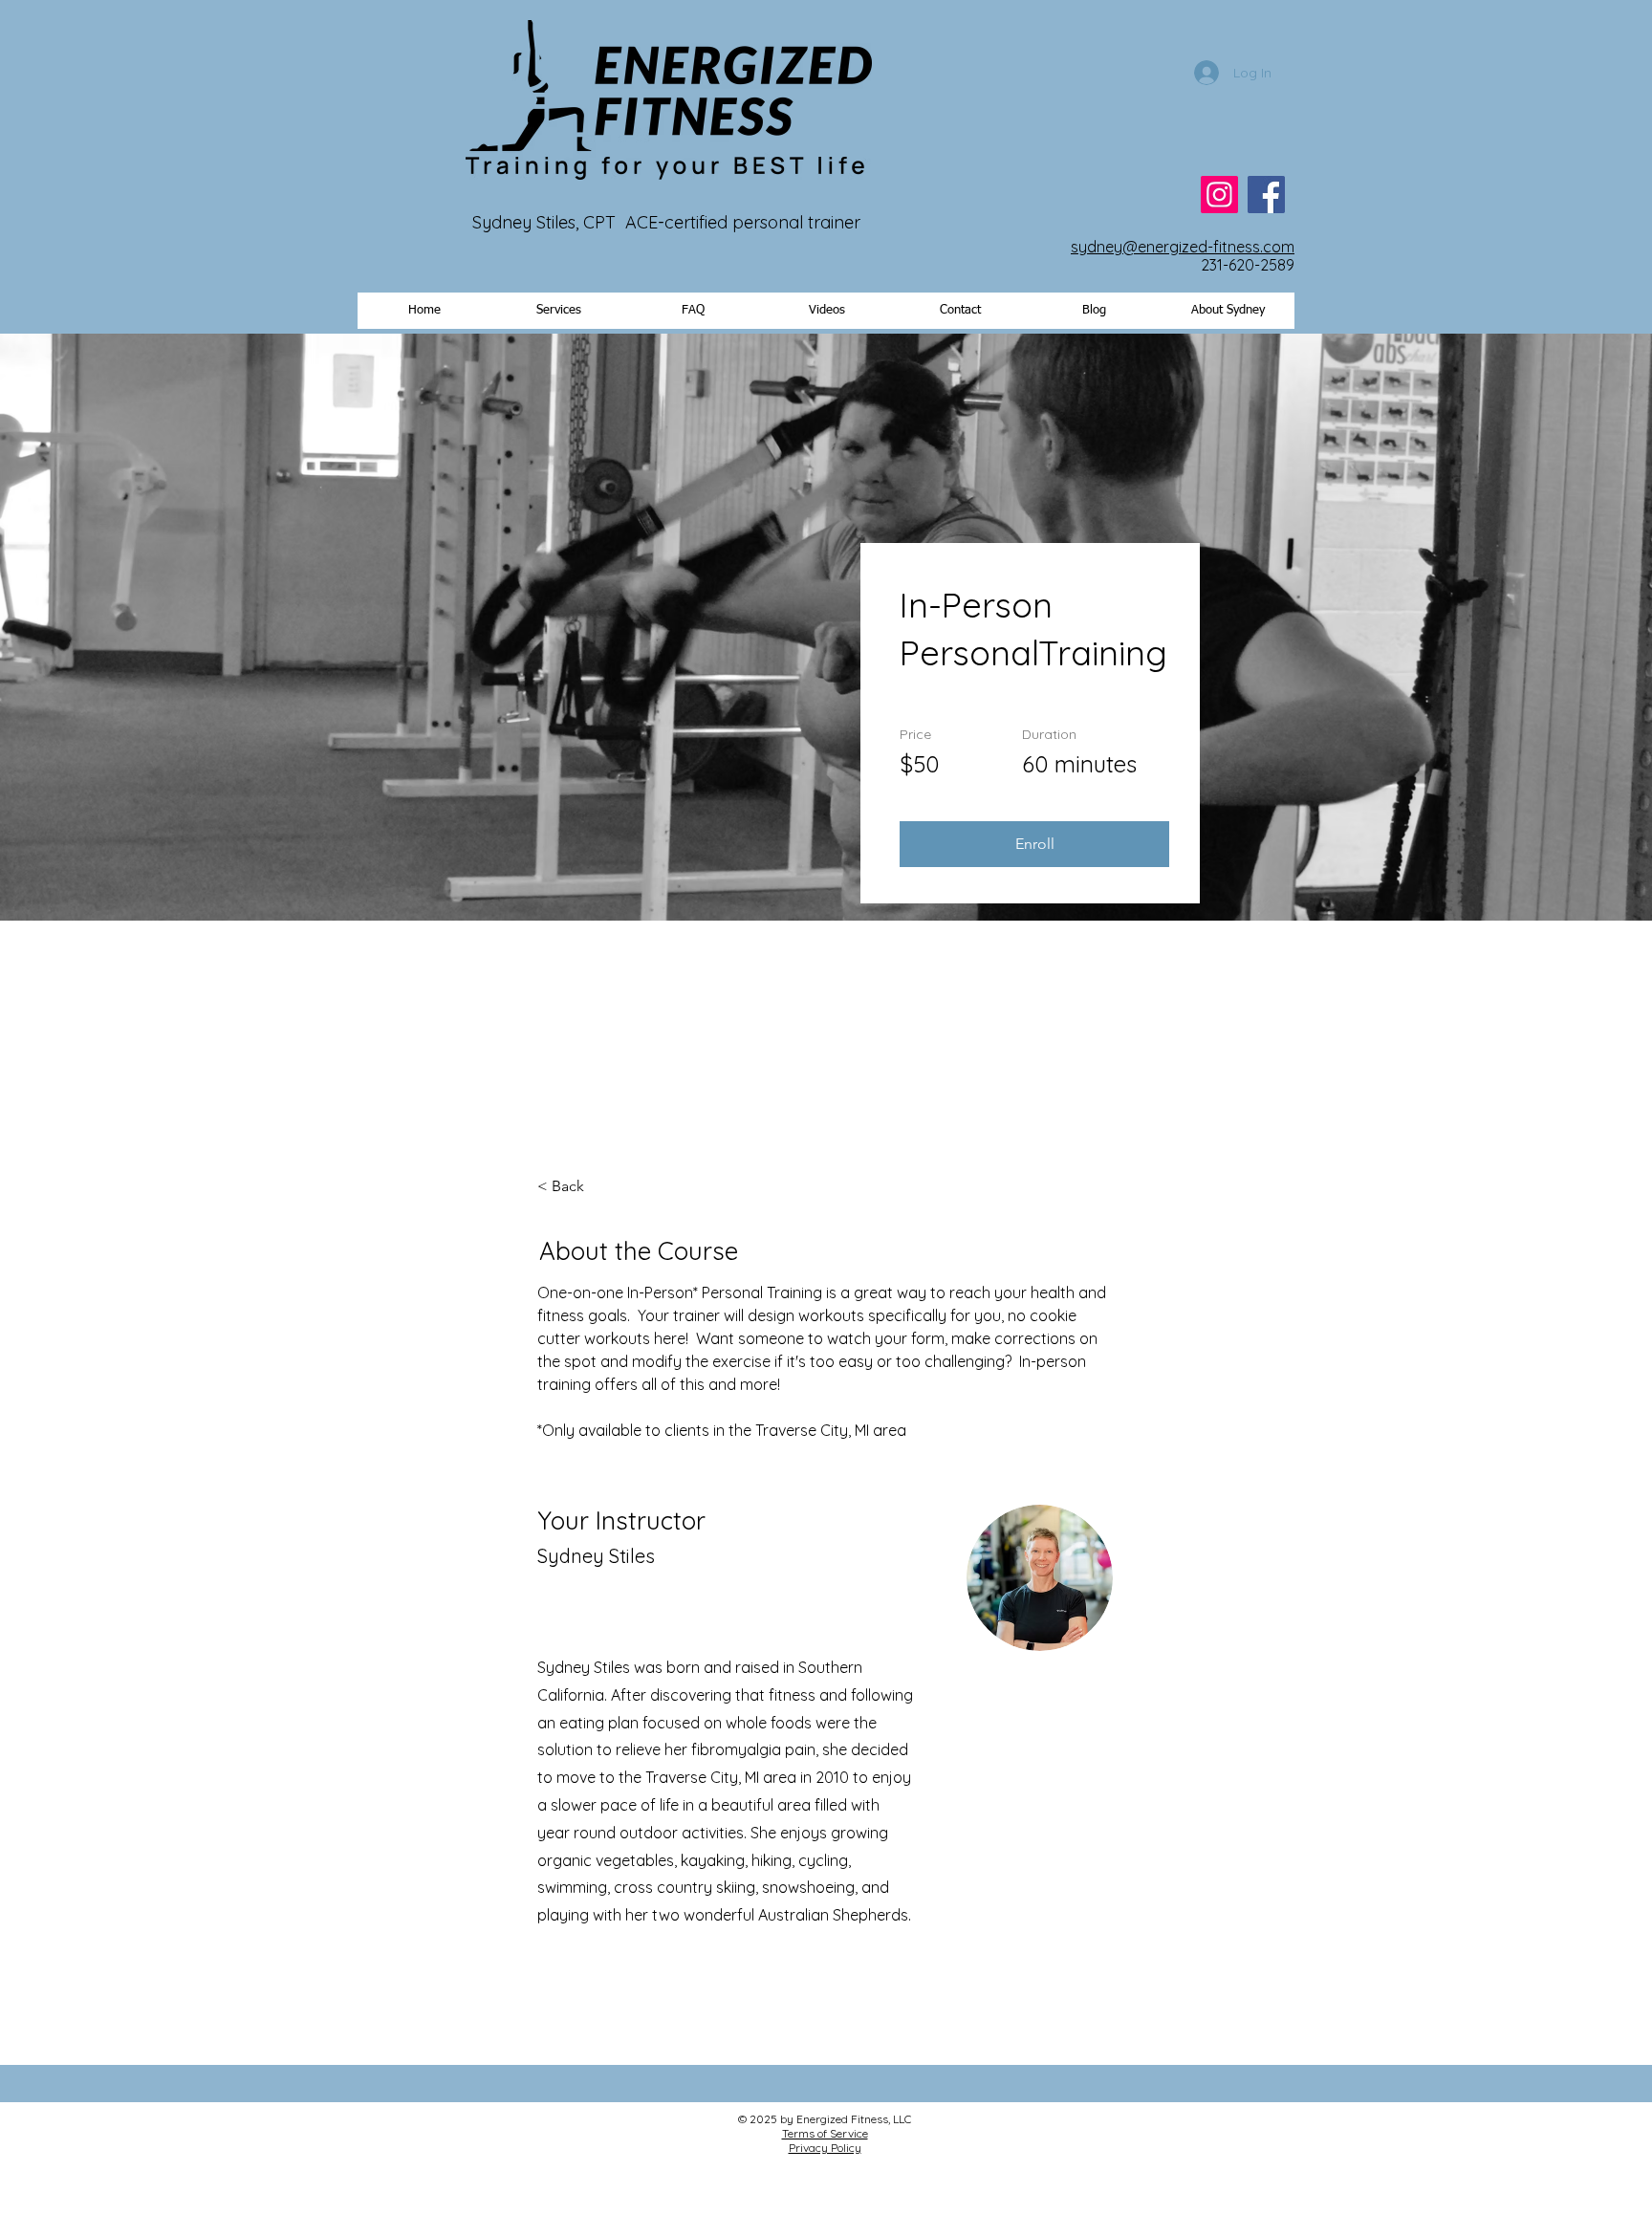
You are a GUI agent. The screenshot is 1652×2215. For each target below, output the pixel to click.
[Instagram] (1219, 195)
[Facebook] (1266, 195)
